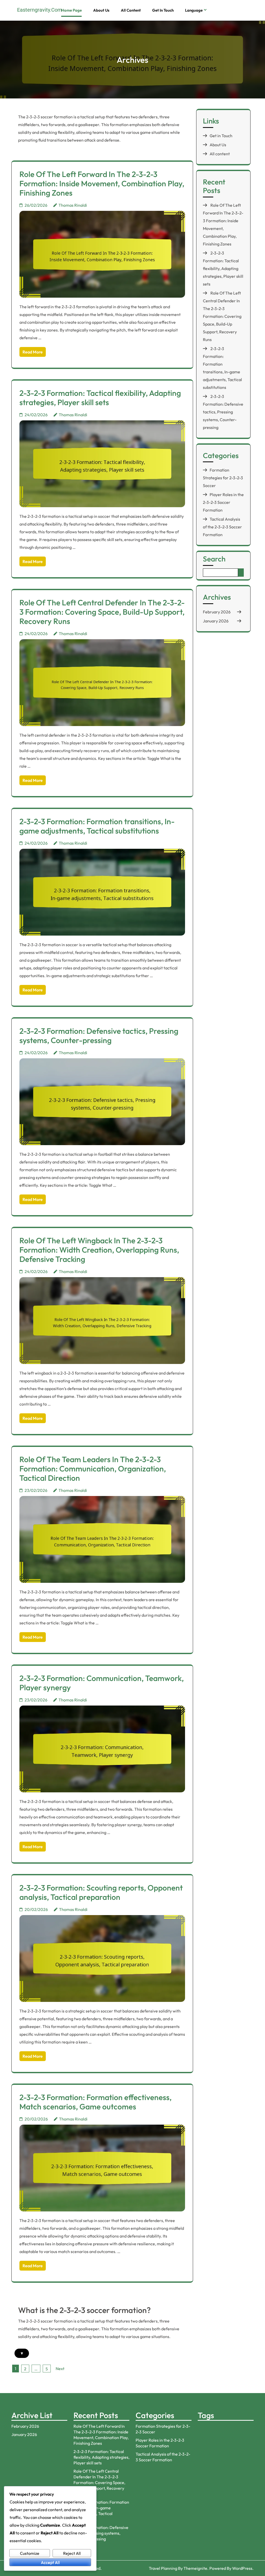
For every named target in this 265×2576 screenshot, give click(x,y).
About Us (101, 10)
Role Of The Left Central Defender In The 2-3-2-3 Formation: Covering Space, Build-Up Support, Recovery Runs (102, 612)
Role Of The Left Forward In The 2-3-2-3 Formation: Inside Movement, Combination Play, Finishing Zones (102, 183)
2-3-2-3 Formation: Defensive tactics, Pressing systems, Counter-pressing (99, 1036)
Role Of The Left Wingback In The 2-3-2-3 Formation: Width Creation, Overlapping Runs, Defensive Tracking (99, 1250)
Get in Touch (163, 10)
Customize (30, 2553)
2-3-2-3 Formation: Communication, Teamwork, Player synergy (102, 1683)
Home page (72, 10)
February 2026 (217, 612)
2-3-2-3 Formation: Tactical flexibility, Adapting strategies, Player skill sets (100, 398)
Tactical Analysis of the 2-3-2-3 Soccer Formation (222, 527)
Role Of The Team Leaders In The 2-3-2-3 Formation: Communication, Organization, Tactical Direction (93, 1469)
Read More (33, 352)
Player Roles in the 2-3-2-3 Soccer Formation (223, 502)
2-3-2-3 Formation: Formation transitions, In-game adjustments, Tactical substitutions (97, 826)
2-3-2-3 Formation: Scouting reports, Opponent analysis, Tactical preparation (101, 1892)
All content (131, 10)
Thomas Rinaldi (73, 205)
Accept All (50, 2562)
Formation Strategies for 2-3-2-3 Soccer (223, 478)
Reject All (72, 2553)
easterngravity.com (40, 10)
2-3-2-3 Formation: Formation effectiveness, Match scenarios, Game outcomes (95, 2102)
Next (60, 2369)
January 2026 (216, 621)
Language (194, 10)
